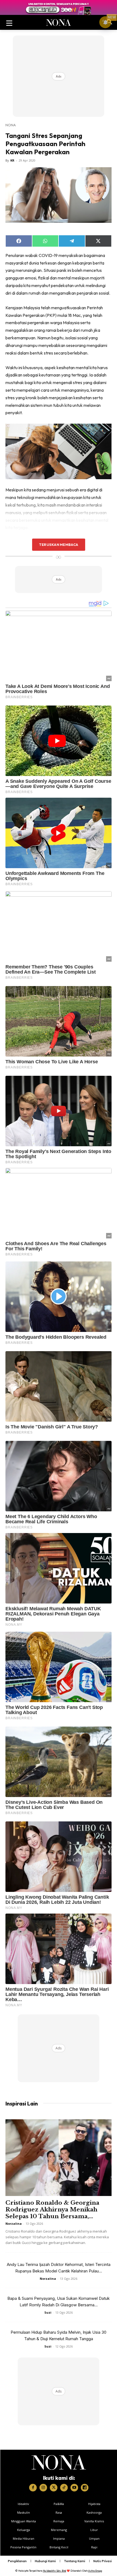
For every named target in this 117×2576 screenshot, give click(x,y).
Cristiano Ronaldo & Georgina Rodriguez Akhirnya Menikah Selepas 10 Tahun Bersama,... (52, 2210)
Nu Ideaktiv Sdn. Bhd (55, 2571)
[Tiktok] (64, 2488)
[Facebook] (33, 2488)
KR (12, 160)
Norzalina (14, 2224)
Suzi (48, 2312)
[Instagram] (43, 2488)
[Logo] (59, 2462)
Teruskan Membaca (59, 545)
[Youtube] (74, 2488)
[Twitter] (54, 2488)
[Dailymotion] (85, 2488)
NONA (11, 125)
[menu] (9, 22)
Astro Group (95, 2571)
